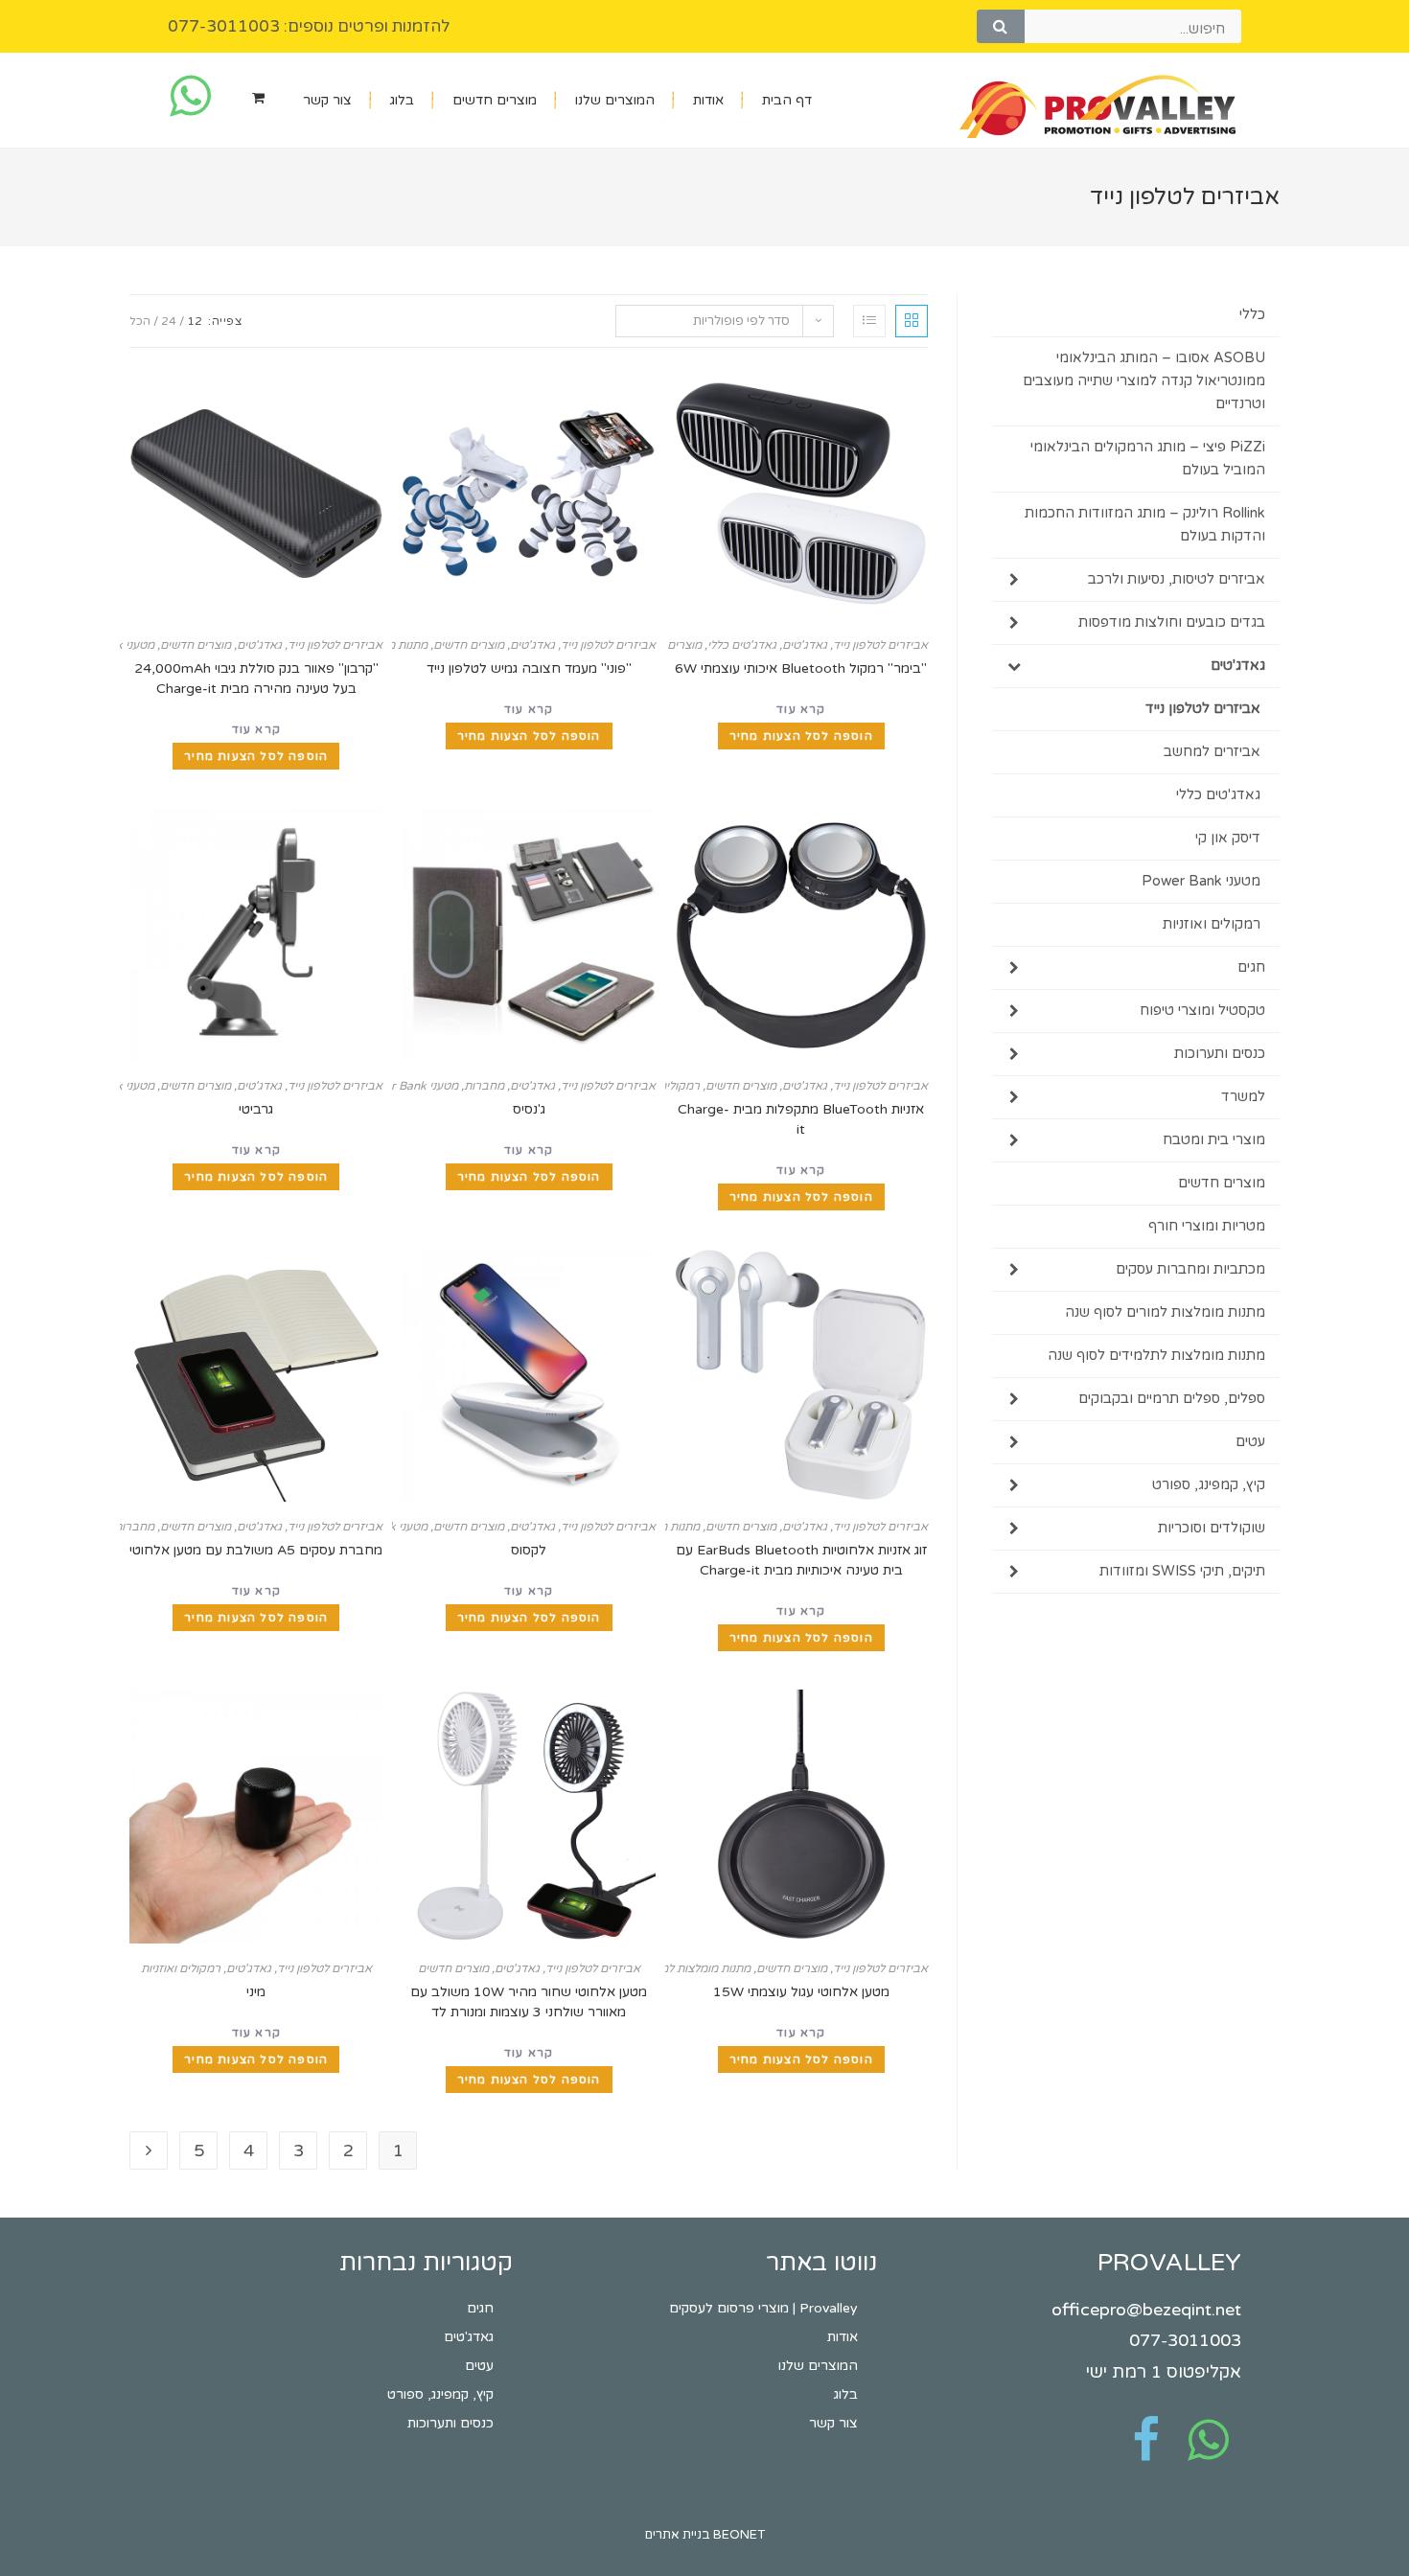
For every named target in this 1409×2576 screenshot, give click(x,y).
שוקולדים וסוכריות (1212, 1528)
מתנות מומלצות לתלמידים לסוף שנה (1156, 1356)
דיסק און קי (1228, 838)
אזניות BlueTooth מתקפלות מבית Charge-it (801, 1119)
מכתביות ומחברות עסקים (1190, 1269)
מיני (256, 1992)
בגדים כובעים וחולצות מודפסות (1172, 622)
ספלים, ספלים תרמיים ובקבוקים (1172, 1399)
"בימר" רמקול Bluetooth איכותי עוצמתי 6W (801, 668)
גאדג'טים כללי (742, 645)
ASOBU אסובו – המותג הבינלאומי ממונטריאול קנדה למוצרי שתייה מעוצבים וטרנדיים (1144, 381)
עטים (1250, 1442)
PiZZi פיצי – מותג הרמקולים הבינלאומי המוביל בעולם (1148, 459)
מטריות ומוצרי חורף (1207, 1226)
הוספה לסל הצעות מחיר (801, 736)
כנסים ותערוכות (1220, 1054)
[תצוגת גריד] (912, 321)
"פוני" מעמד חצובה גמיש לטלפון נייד (529, 668)
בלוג (402, 100)
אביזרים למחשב (1212, 752)
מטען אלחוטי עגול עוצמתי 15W (801, 1992)
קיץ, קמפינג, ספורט (1209, 1485)
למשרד (1243, 1097)
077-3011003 (1185, 2340)
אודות (708, 100)
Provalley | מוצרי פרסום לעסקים (763, 2308)
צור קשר (327, 100)
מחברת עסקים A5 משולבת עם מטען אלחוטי (256, 1550)
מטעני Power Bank (409, 1086)
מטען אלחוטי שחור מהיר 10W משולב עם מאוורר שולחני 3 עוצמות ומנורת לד (529, 2002)
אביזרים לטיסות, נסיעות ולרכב (1177, 579)
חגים (1251, 967)
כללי (1252, 315)
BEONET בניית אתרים (705, 2535)
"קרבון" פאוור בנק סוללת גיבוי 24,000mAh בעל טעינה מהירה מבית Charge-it (256, 678)
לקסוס (529, 1550)
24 (169, 321)
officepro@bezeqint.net (1146, 2310)
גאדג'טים (805, 645)
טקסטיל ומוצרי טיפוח (1202, 1011)
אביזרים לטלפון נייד (880, 645)
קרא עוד (801, 709)
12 (195, 321)
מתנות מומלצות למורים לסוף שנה (671, 1968)
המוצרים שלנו (615, 100)
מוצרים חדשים (495, 100)
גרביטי (256, 1109)
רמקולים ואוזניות (181, 1968)
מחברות (484, 1086)
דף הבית (787, 100)
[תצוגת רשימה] (869, 321)
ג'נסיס (529, 1109)
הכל (140, 321)
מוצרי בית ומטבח (1214, 1140)
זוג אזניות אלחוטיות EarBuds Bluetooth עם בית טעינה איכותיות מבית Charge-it (801, 1560)
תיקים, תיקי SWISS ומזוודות (1182, 1571)
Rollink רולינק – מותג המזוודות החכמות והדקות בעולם (1145, 525)
